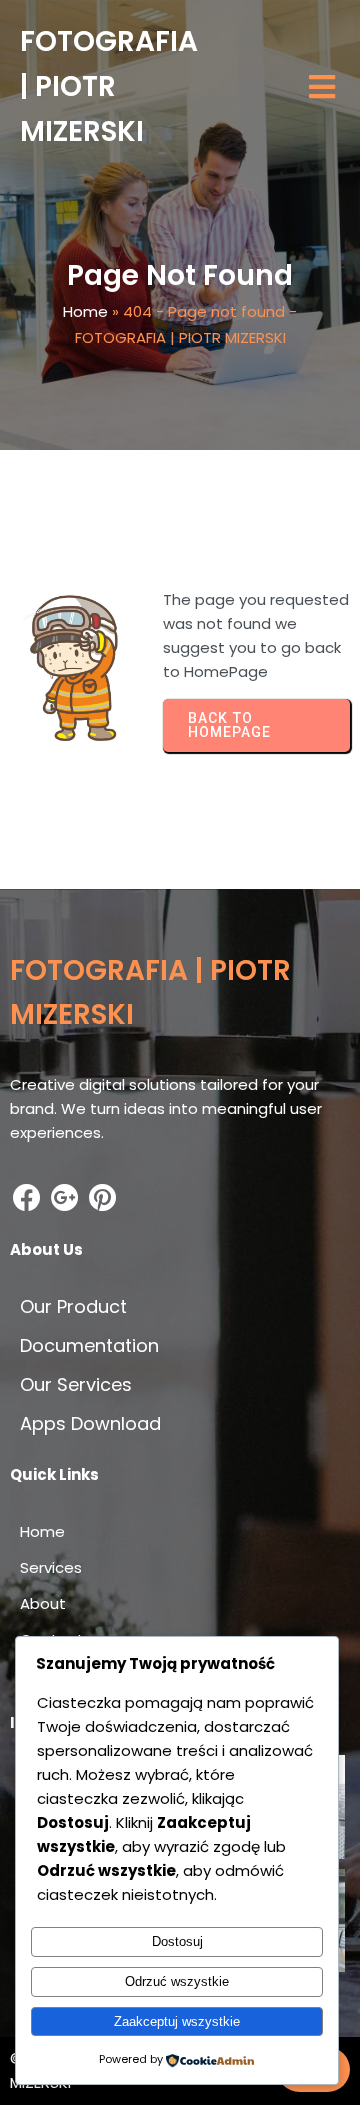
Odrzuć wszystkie (177, 1981)
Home (85, 311)
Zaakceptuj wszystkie (177, 2021)
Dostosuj (177, 1941)
